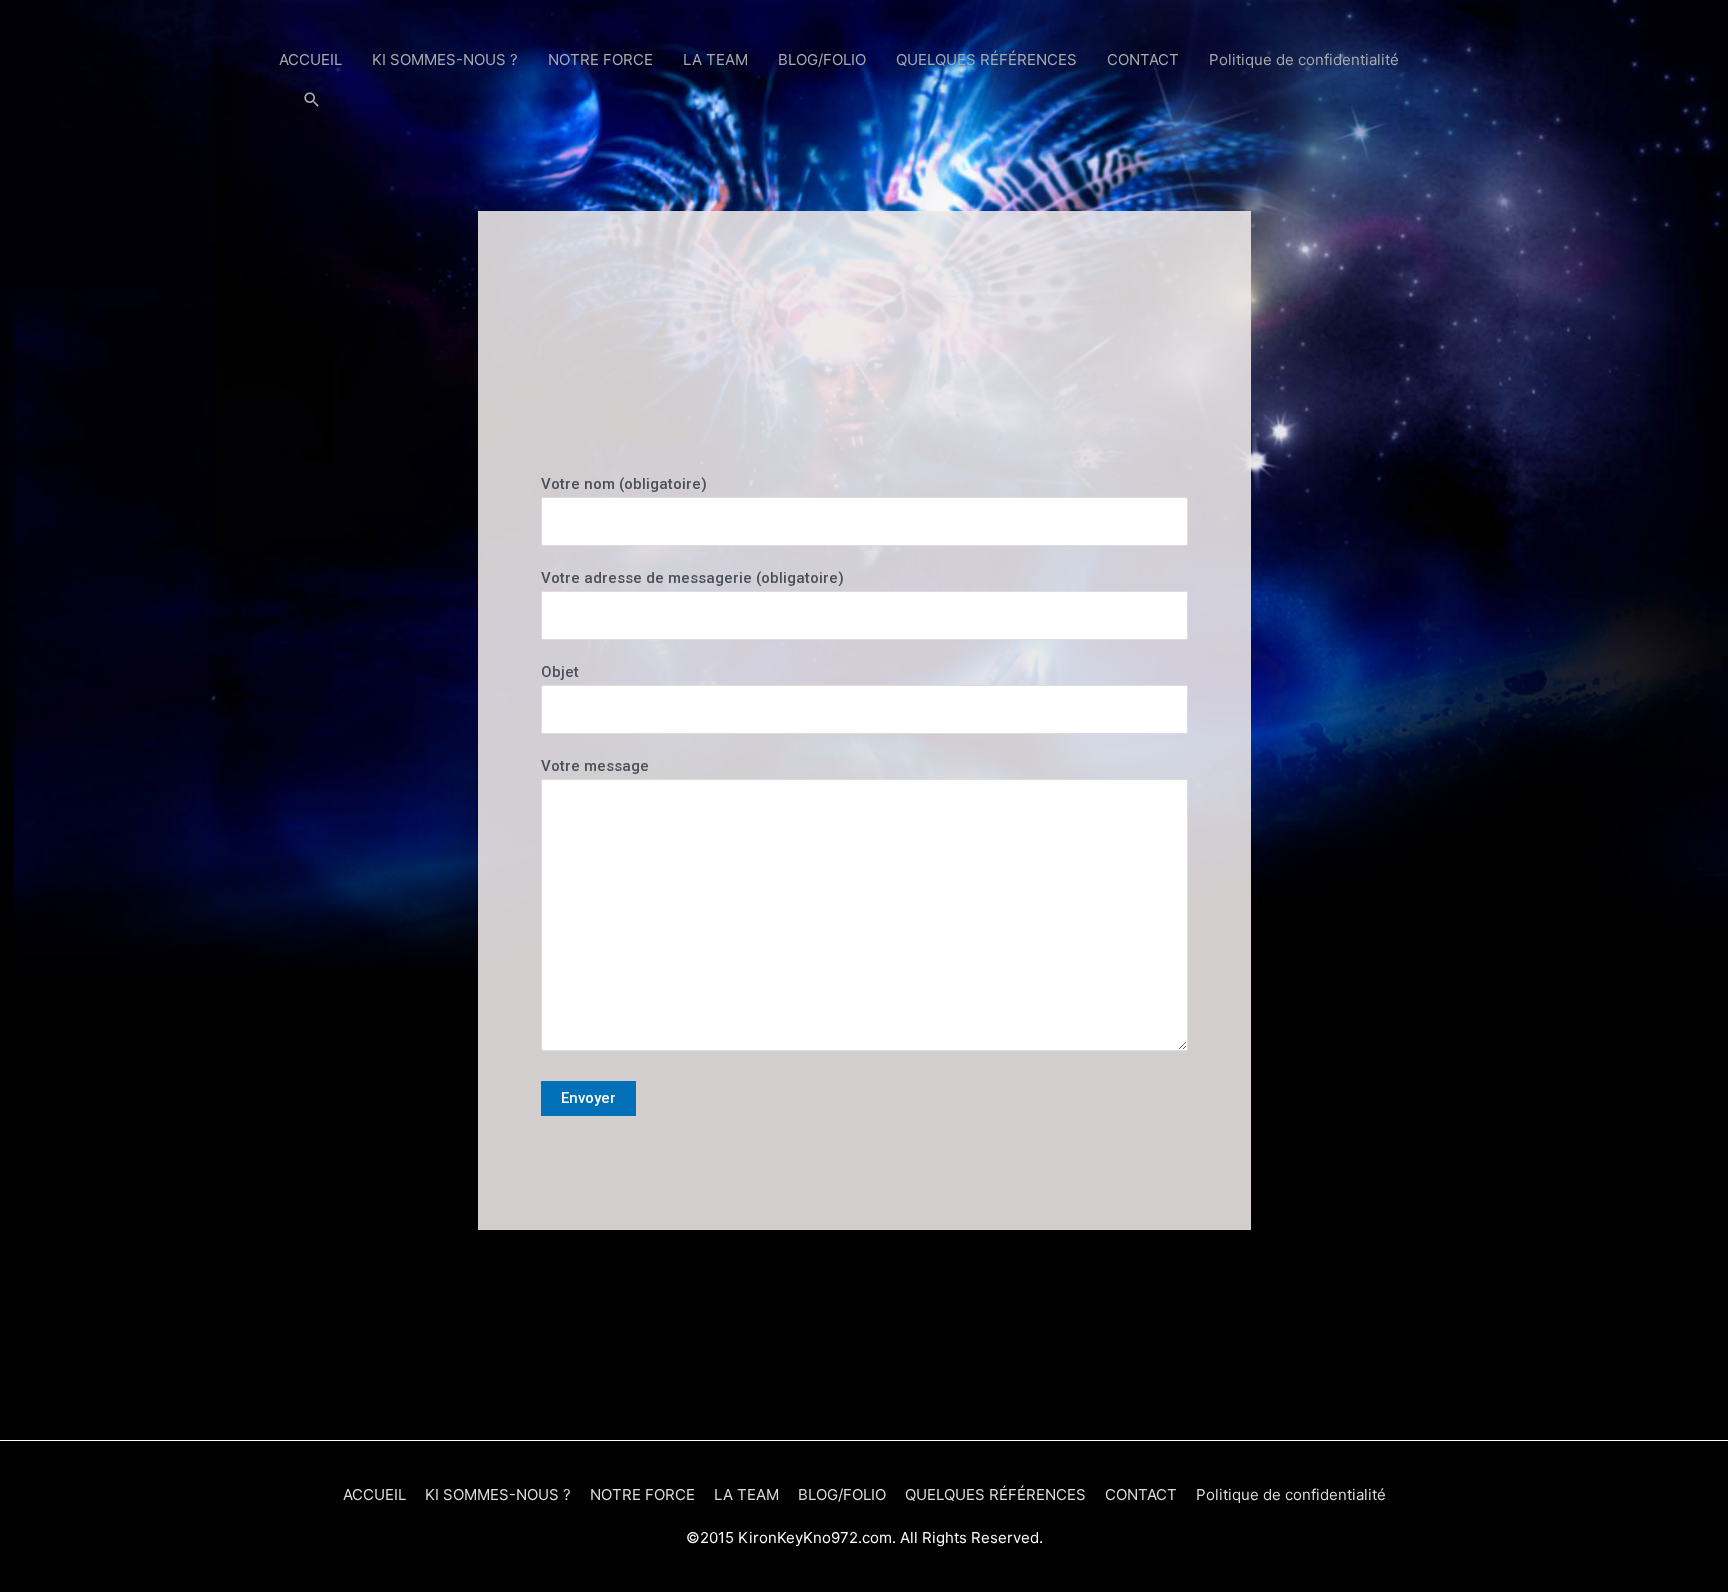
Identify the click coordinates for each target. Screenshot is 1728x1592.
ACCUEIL (310, 59)
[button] (312, 100)
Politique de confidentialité (1304, 59)
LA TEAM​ (715, 59)
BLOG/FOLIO (822, 59)
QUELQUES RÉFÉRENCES (986, 59)
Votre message (595, 766)
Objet (560, 672)
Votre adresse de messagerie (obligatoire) (692, 578)
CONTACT (1143, 59)
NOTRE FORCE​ (600, 59)
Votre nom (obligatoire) (624, 484)
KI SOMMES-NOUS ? (445, 59)
